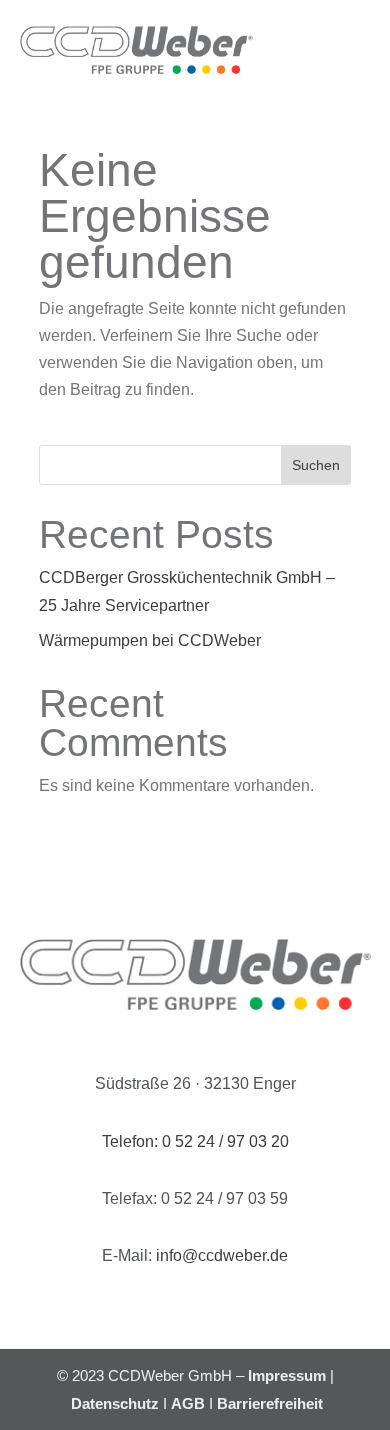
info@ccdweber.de (222, 1255)
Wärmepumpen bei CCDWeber (150, 640)
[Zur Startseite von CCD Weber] (136, 50)
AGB (188, 1403)
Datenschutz (115, 1403)
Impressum (287, 1375)
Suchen (316, 465)
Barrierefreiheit (270, 1403)
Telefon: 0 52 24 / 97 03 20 (195, 1141)
